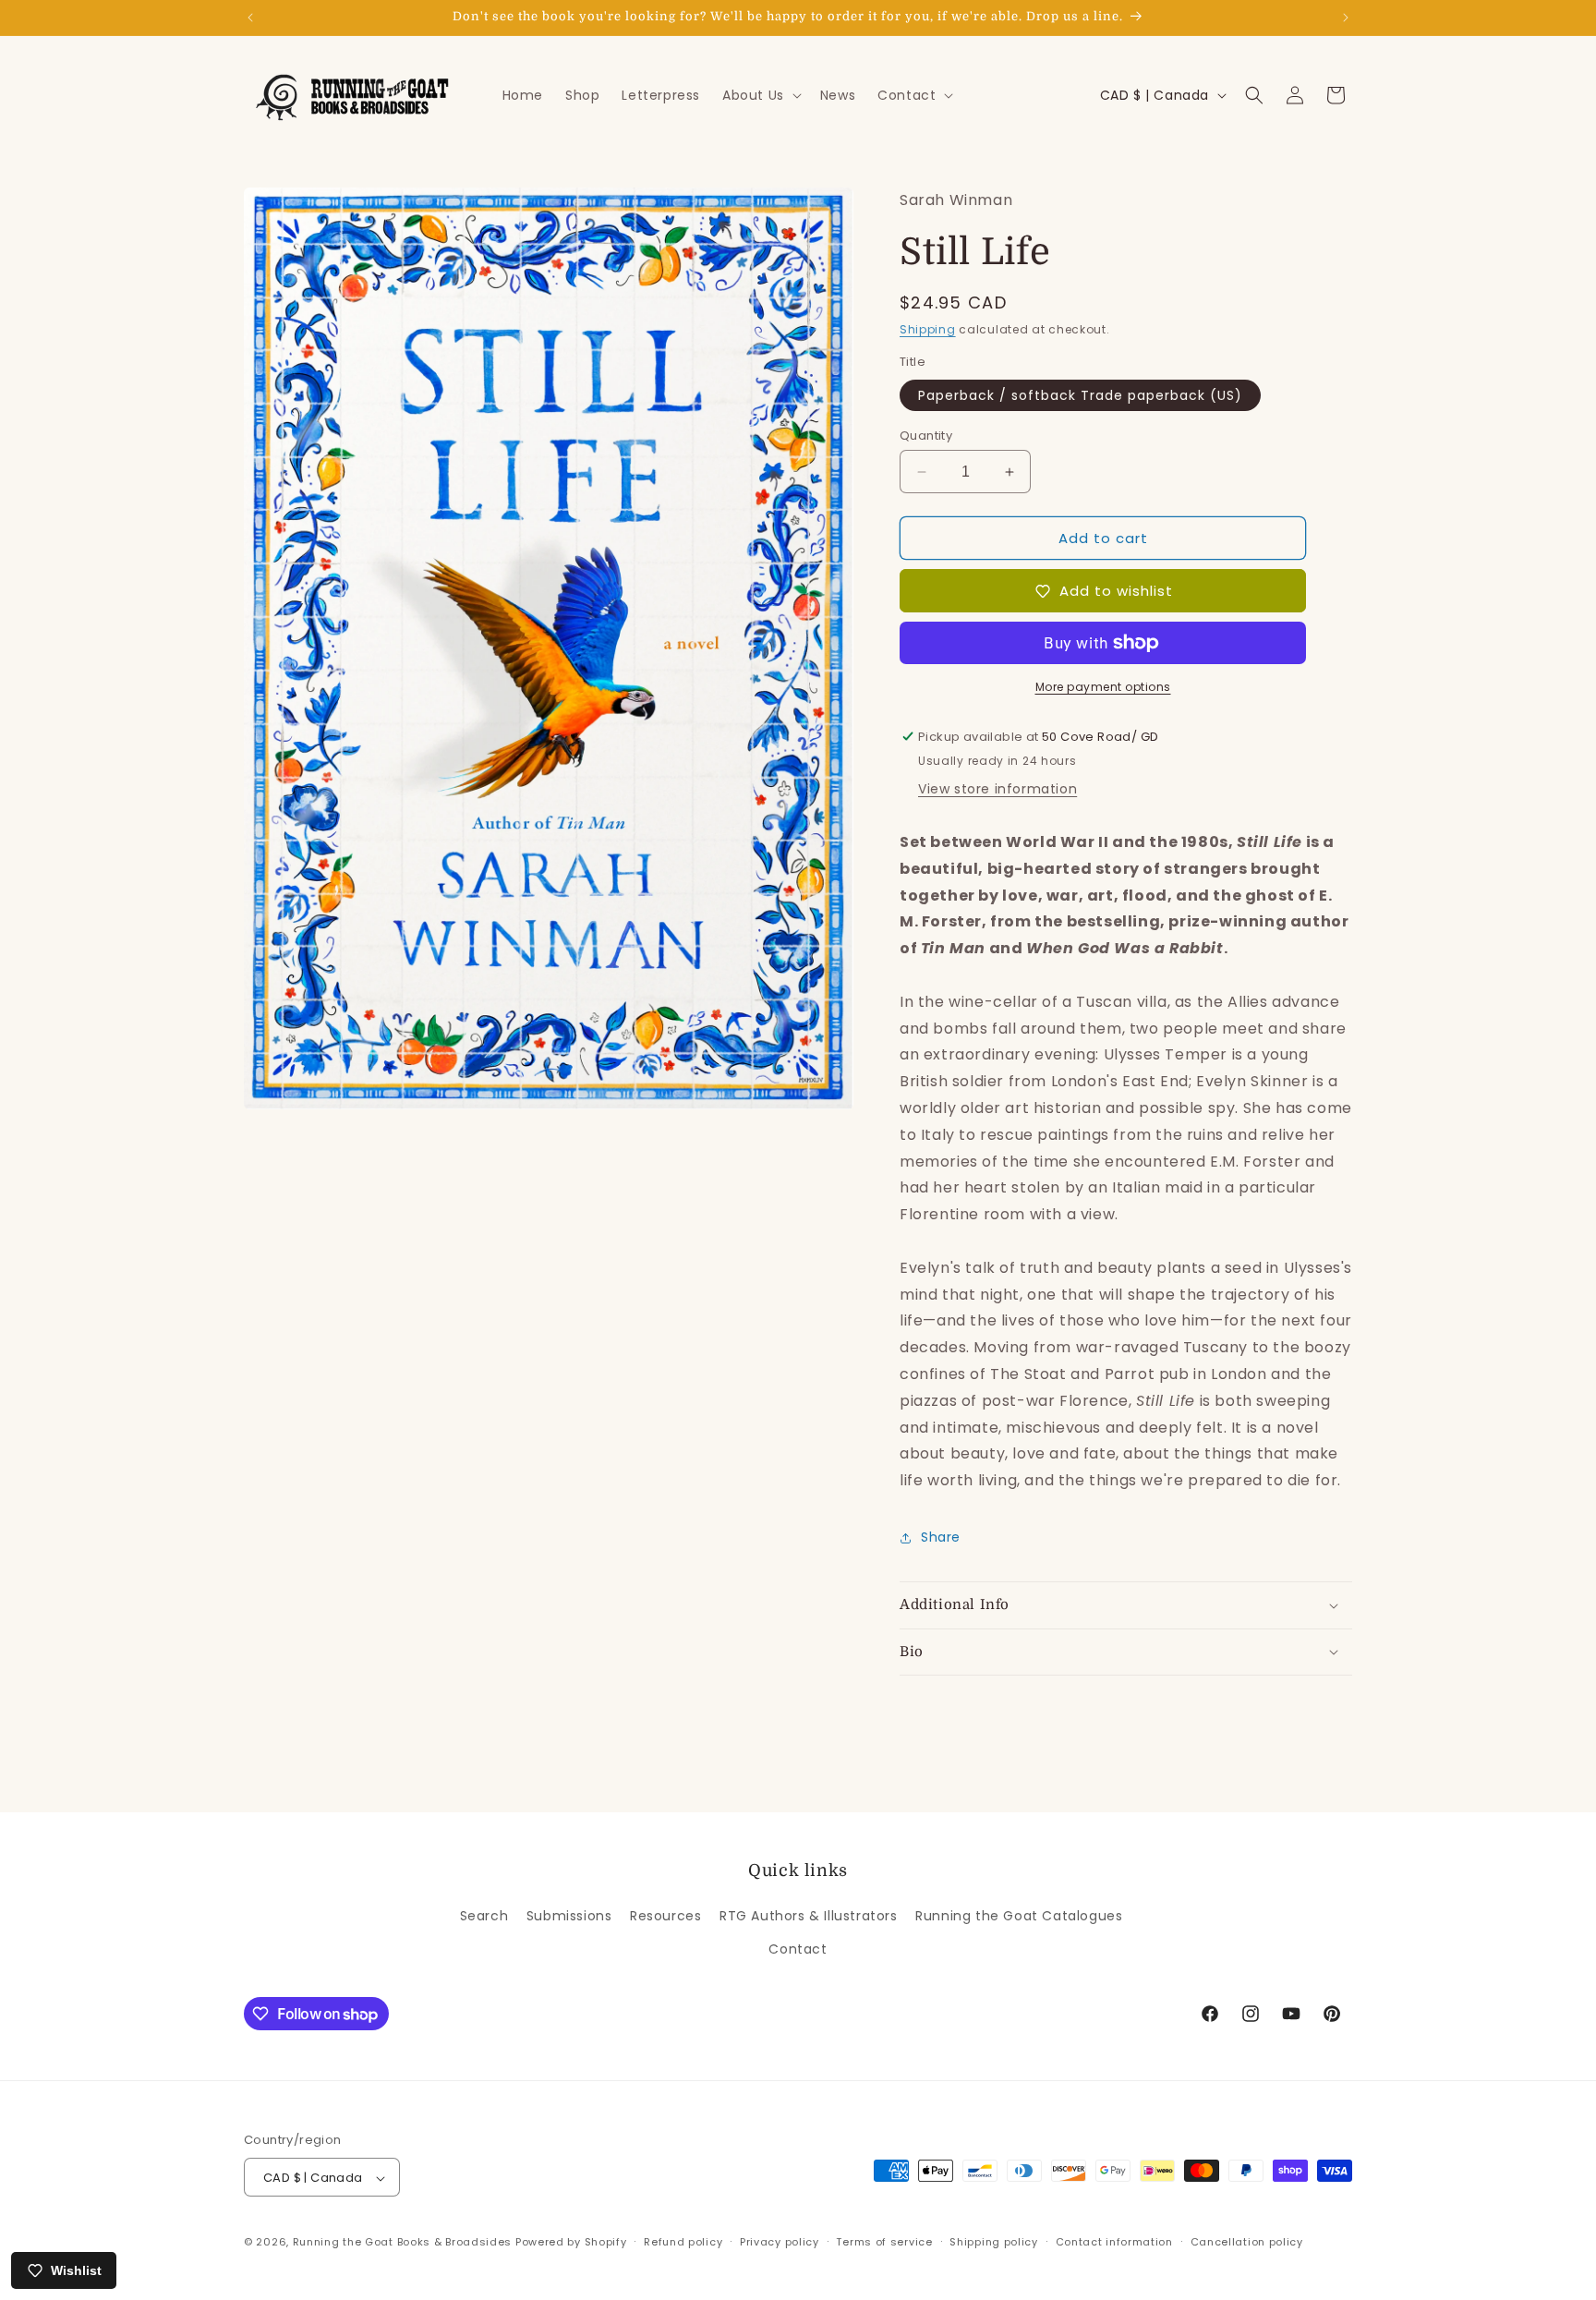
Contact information (1114, 2242)
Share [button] (941, 1537)
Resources (665, 1917)
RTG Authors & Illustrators (809, 1917)
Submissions (569, 1917)
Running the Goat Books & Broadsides (403, 2243)
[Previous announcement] (250, 18)
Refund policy (683, 2242)
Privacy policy (780, 2242)
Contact (798, 1949)
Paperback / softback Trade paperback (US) (1080, 395)
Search (484, 1917)
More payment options (1103, 687)
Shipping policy (994, 2242)
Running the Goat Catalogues (1019, 1917)
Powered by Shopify (571, 2243)
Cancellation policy (1247, 2242)
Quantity (926, 436)
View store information (997, 789)
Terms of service (884, 2242)
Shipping (928, 329)
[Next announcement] (1346, 18)
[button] (760, 95)
